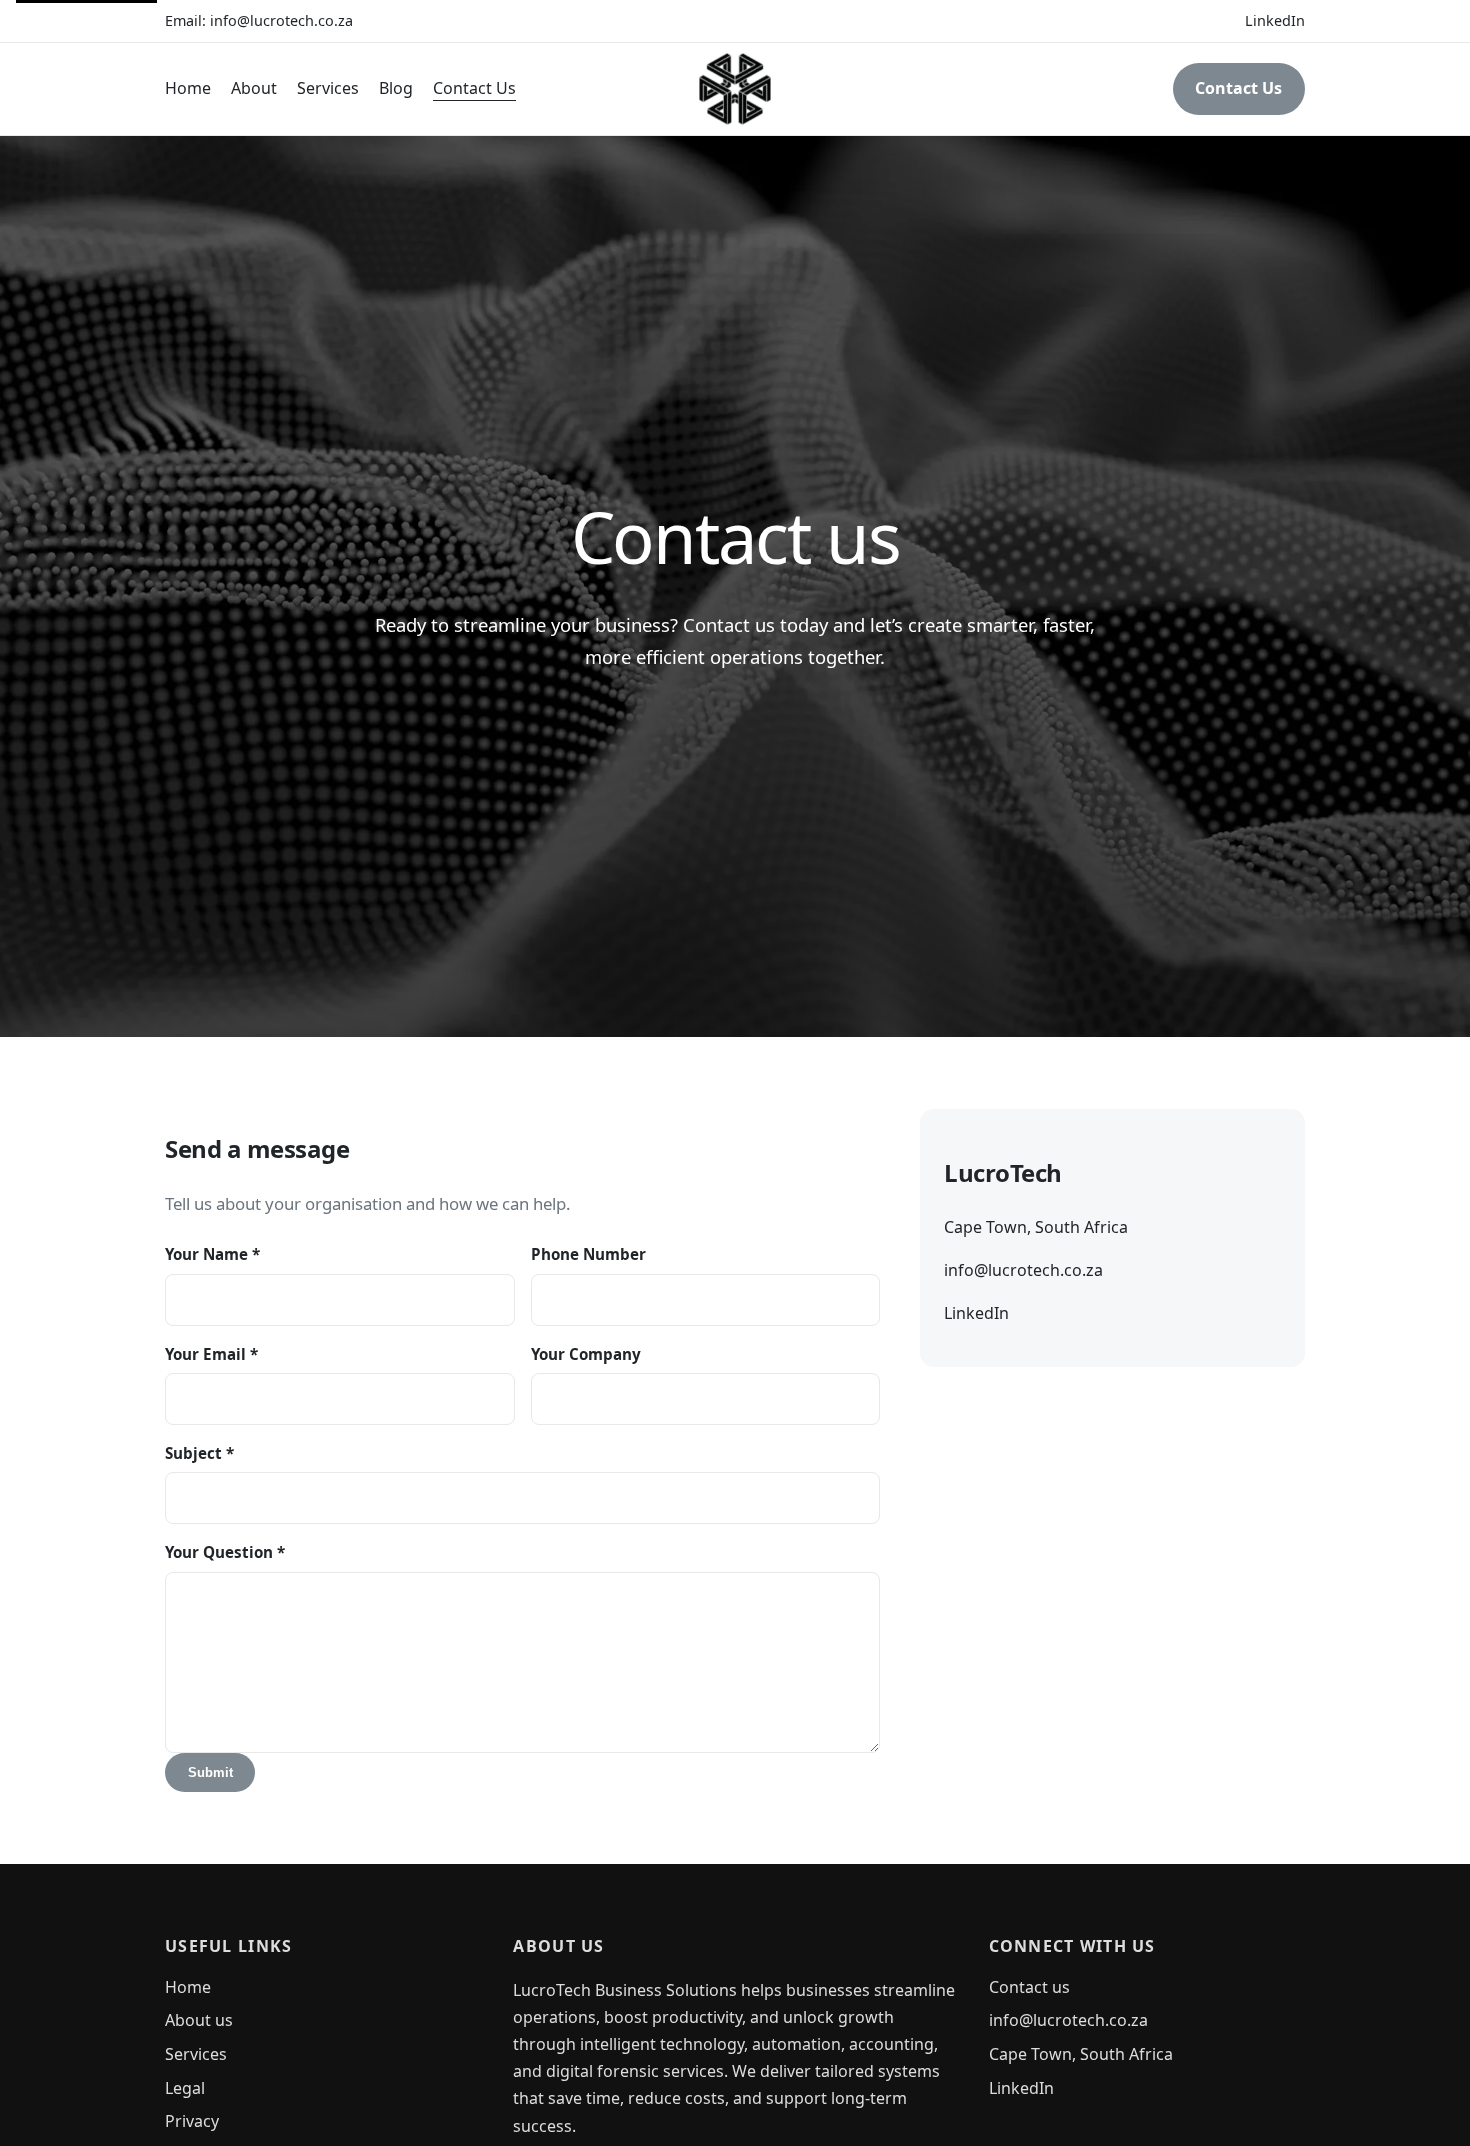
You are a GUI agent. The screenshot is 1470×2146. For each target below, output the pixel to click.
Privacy (192, 2121)
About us (199, 2020)
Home (188, 88)
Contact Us (474, 88)
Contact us (1029, 1987)
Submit (210, 1772)
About (254, 88)
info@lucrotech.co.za (281, 20)
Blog (396, 88)
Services (328, 88)
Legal (185, 2088)
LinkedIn (1275, 20)
